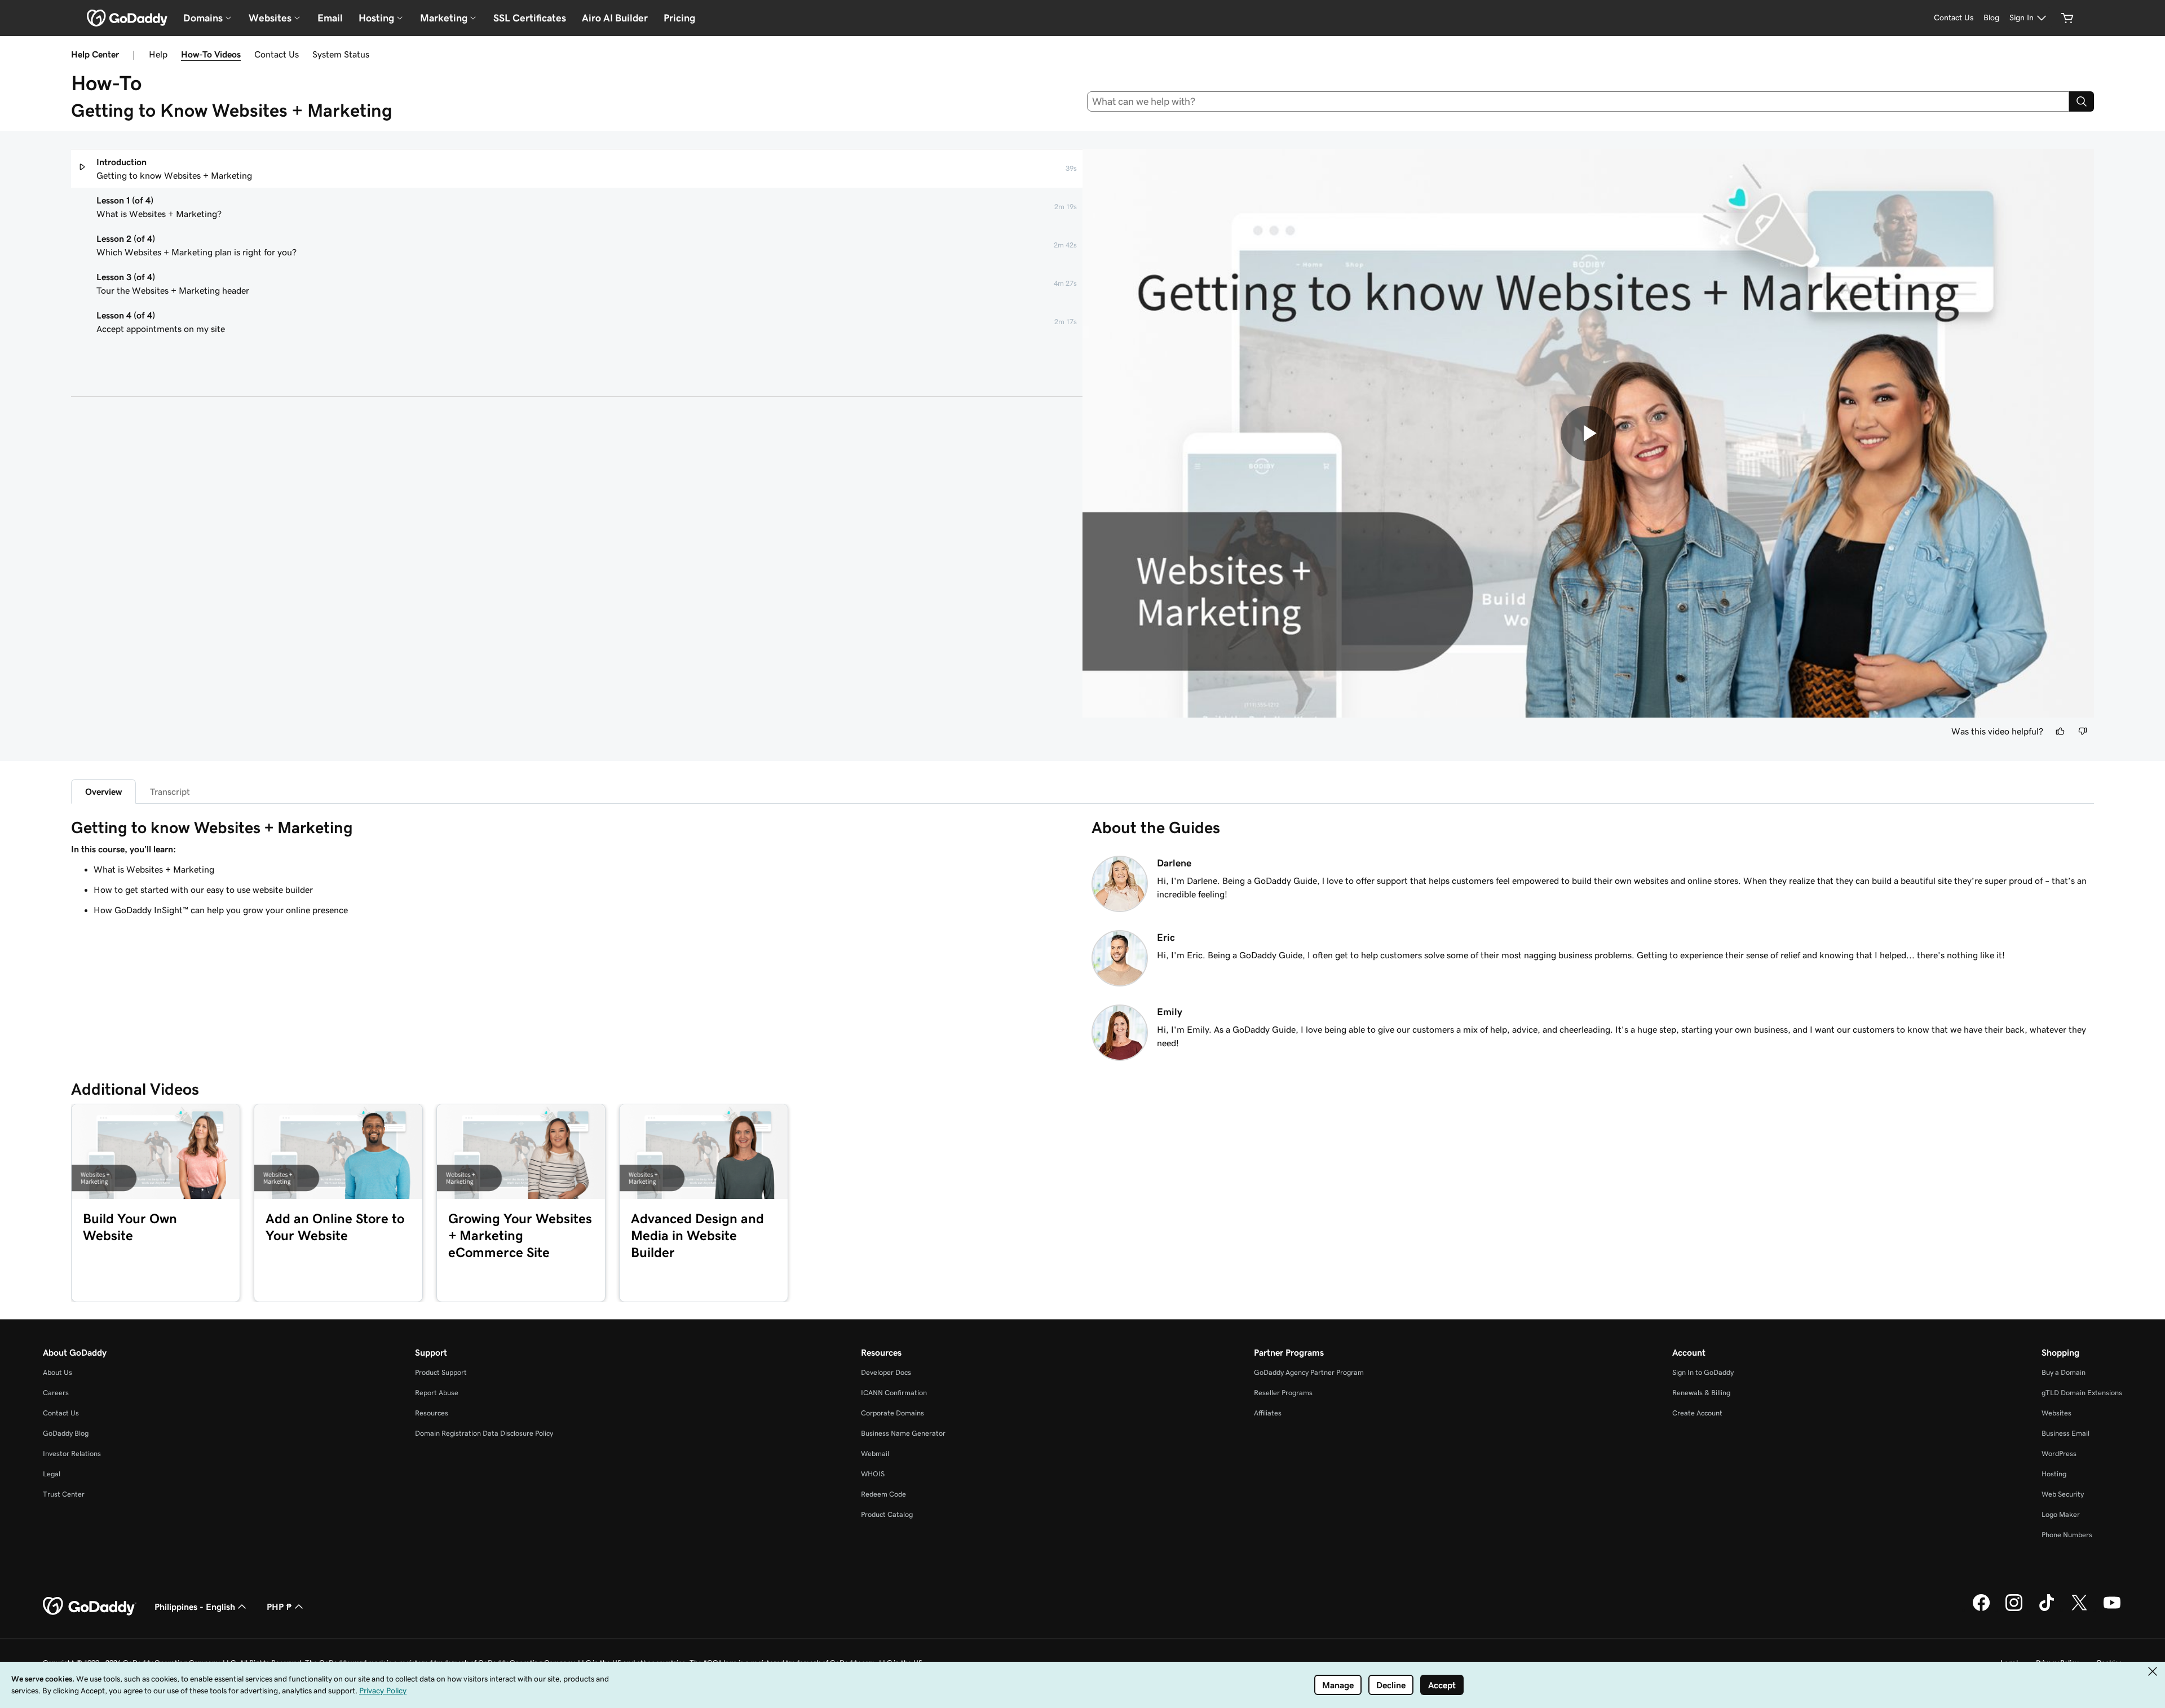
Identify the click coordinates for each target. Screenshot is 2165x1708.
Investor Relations (72, 1453)
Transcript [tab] (170, 791)
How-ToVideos (211, 54)
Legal (52, 1474)
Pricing (679, 18)
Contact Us (277, 54)
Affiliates (1268, 1413)
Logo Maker (2061, 1514)
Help (158, 54)
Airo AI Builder (615, 18)
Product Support (441, 1372)
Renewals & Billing (1701, 1393)
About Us (58, 1372)
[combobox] (1578, 101)
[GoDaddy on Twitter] (2079, 1609)
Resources (432, 1413)
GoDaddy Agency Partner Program (1309, 1372)
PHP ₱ (279, 1607)
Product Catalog (887, 1514)
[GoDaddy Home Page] (90, 1607)
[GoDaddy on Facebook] (1981, 1609)
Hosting (2054, 1474)
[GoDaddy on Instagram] (2014, 1609)
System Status (341, 54)
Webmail (875, 1453)
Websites (2056, 1413)
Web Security (2063, 1494)
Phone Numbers (2067, 1535)
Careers (56, 1393)
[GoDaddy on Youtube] (2112, 1609)
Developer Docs (886, 1372)
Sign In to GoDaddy (1703, 1372)
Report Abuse (437, 1393)
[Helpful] (2060, 731)
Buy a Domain (2064, 1372)
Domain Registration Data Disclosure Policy (484, 1433)
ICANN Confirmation (894, 1393)
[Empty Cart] (2067, 18)
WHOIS (873, 1474)
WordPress (2059, 1453)
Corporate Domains (892, 1413)
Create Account (1697, 1413)
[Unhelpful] (2083, 731)
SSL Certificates (530, 18)
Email (330, 18)
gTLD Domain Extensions (2082, 1393)
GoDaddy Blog (66, 1433)
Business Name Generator (903, 1433)
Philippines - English (195, 1607)
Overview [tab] (103, 791)
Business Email (2065, 1433)
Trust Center (64, 1494)
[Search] (2082, 101)
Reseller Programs (1283, 1393)
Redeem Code (883, 1494)
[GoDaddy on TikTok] (2047, 1609)
